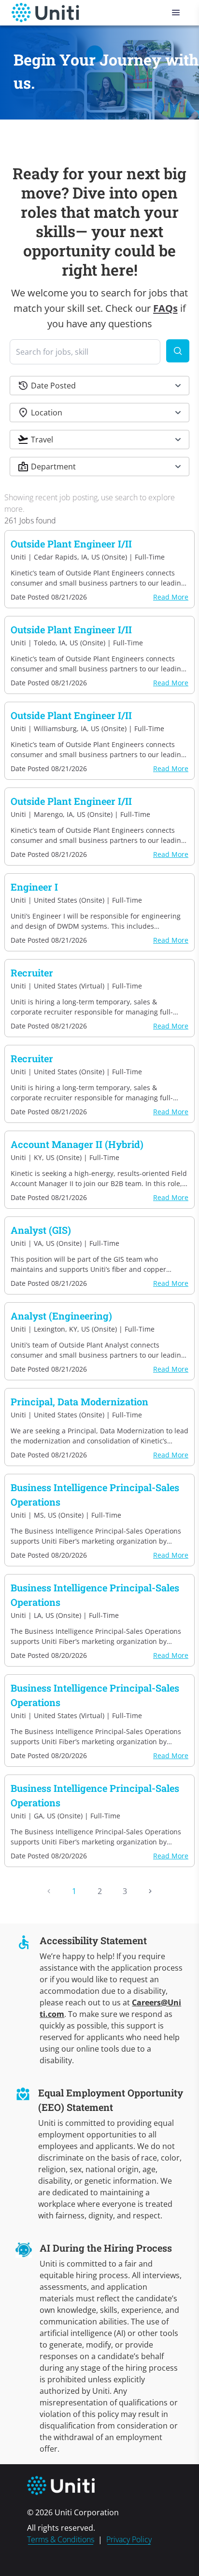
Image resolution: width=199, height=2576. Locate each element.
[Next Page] (150, 1891)
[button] (99, 386)
